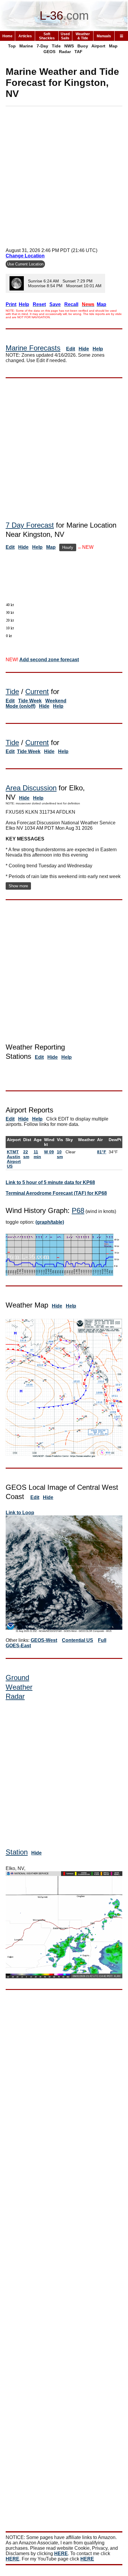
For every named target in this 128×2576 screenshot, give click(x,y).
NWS (69, 46)
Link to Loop (20, 1513)
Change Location (25, 256)
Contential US (78, 1640)
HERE (61, 2553)
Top (12, 46)
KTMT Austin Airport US (14, 1159)
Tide (56, 46)
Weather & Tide (83, 36)
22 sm (26, 1154)
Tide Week (30, 701)
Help (98, 349)
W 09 (49, 1152)
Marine (26, 46)
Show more (18, 886)
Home (7, 36)
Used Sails (65, 36)
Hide (84, 349)
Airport (98, 46)
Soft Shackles (47, 36)
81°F (102, 1152)
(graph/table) (50, 1222)
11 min (37, 1154)
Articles (25, 36)
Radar (65, 52)
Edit (71, 349)
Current (37, 691)
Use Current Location (25, 264)
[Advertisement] (64, 175)
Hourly (68, 547)
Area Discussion (31, 788)
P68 (78, 1210)
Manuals (104, 36)
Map (113, 46)
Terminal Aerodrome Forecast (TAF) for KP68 (56, 1193)
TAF (78, 52)
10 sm (60, 1154)
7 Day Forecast (30, 525)
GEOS (49, 52)
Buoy (83, 46)
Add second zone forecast (49, 660)
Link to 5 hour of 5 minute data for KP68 (50, 1182)
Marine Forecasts (33, 348)
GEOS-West (44, 1640)
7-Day (42, 46)
